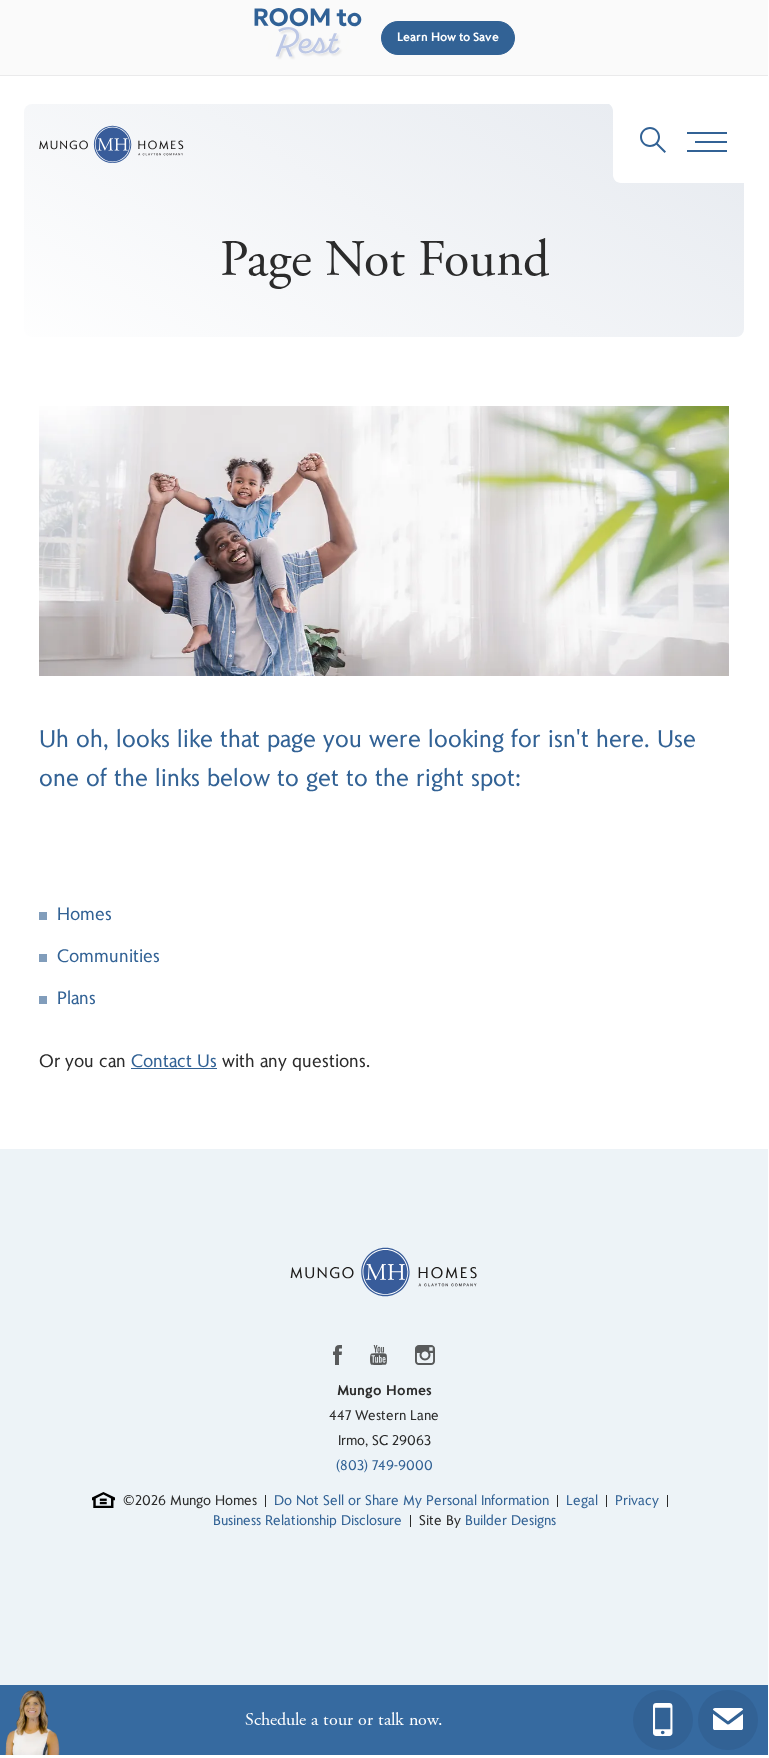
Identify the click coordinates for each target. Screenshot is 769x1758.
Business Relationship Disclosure (307, 1520)
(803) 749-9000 (384, 1465)
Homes (84, 914)
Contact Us (174, 1061)
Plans (76, 998)
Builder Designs (510, 1520)
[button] (444, 38)
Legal (582, 1500)
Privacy (637, 1500)
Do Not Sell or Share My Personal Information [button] (411, 1500)
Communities (108, 956)
